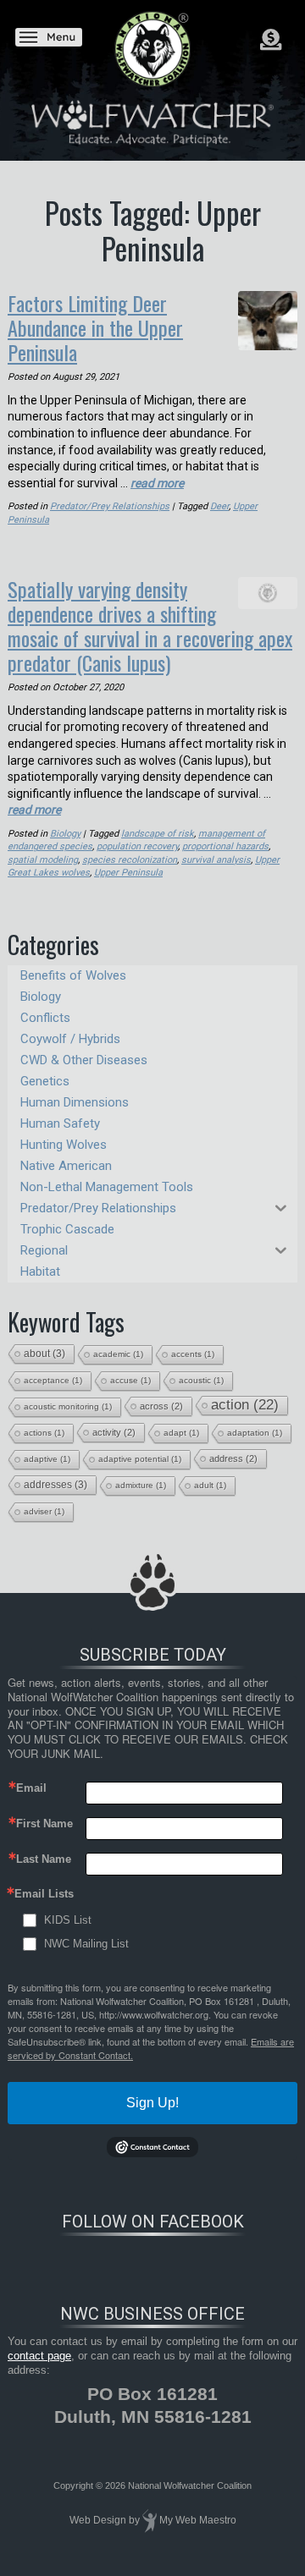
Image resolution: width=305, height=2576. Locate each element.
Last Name (44, 1859)
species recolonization (130, 860)
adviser (44, 1511)
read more (157, 483)
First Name (44, 1824)
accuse (130, 1380)
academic (118, 1354)
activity (114, 1432)
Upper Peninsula (128, 873)
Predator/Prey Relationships (110, 506)
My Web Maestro (198, 2521)
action (245, 1405)
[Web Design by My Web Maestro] (150, 2521)
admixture (141, 1485)
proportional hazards (225, 846)
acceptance (53, 1380)
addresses (55, 1485)
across (161, 1406)
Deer (219, 506)
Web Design (98, 2521)
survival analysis (216, 860)
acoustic (201, 1380)
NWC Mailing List (86, 1944)
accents (193, 1354)
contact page (39, 2356)
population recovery (137, 846)
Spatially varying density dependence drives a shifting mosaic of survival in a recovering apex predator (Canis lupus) (150, 625)
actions (44, 1433)
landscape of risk (158, 834)
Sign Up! (152, 2103)
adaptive (47, 1459)
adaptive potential (140, 1459)
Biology (65, 834)
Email (31, 1788)
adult (210, 1485)
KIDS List (68, 1920)
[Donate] (271, 40)
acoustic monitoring (68, 1406)
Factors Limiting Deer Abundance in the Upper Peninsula (95, 327)
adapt (181, 1433)
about (44, 1354)
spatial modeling (43, 860)
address (233, 1458)
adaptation (255, 1433)
